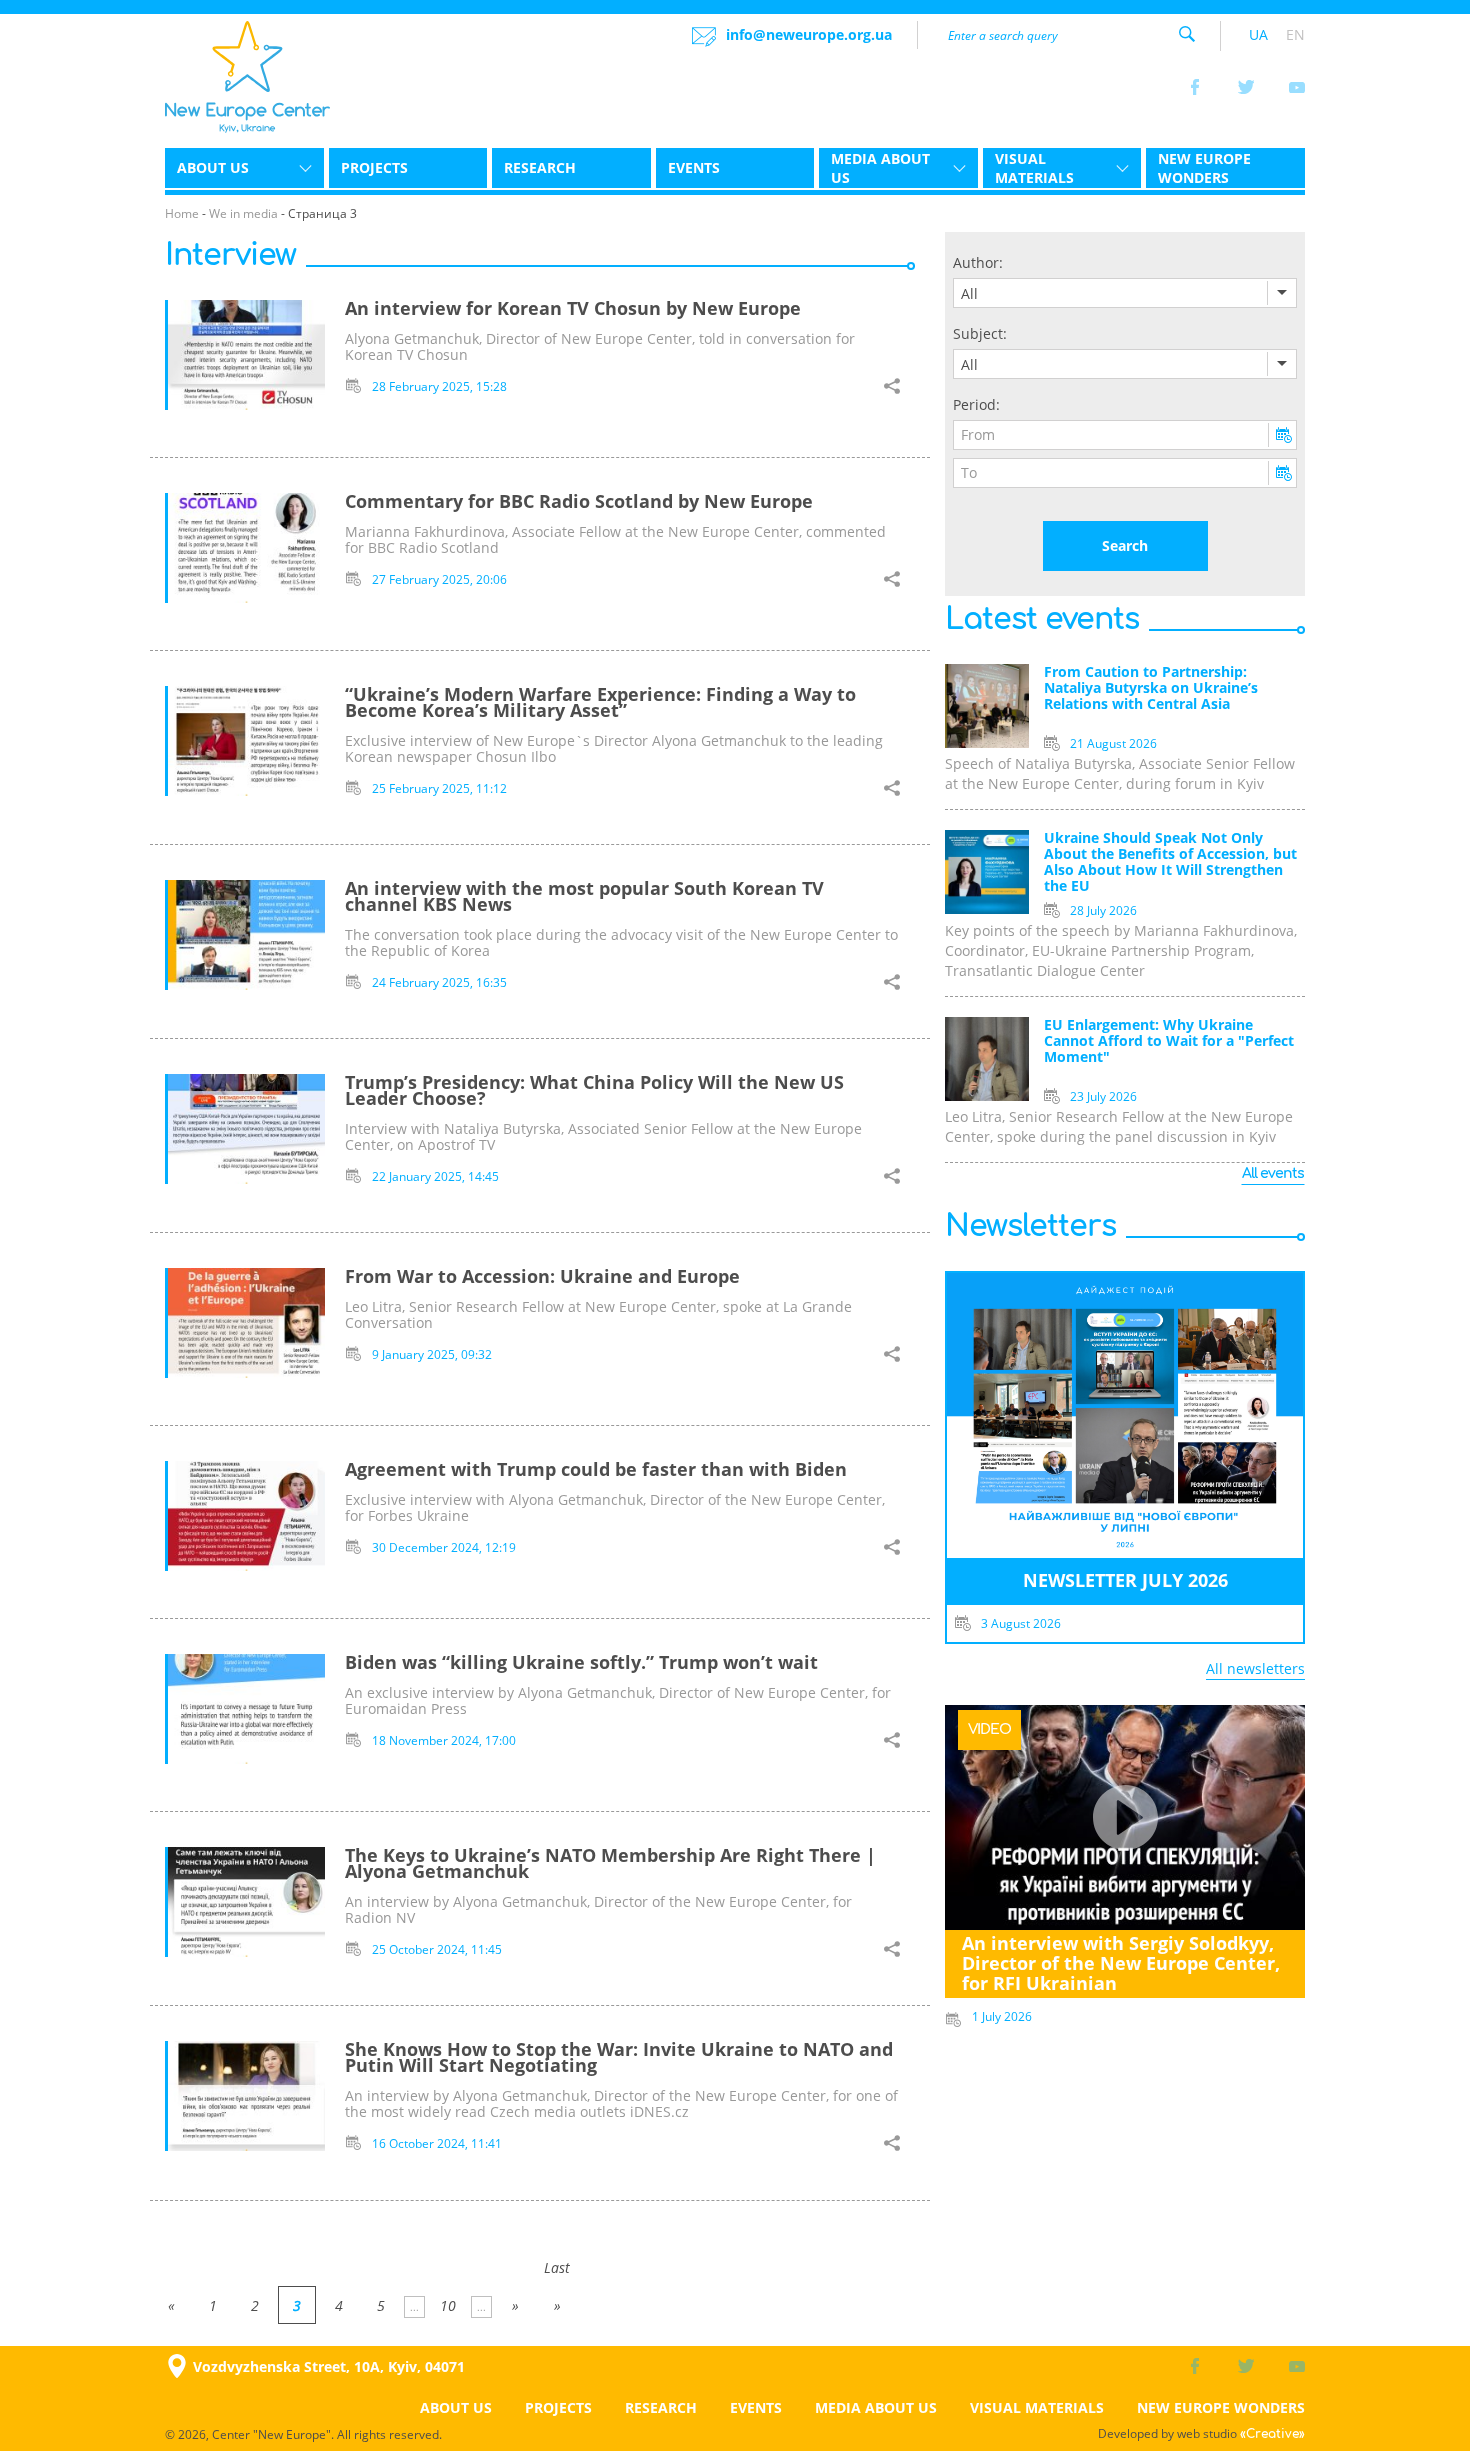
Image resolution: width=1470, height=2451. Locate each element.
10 (448, 2305)
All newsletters (1255, 1668)
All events (1273, 1173)
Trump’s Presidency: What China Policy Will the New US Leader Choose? (594, 1090)
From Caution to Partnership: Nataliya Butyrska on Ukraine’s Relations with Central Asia (1151, 688)
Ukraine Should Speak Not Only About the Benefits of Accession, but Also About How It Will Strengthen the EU (1170, 862)
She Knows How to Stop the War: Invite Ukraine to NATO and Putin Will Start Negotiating (619, 2057)
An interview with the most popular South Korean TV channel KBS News (584, 896)
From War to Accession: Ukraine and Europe (542, 1276)
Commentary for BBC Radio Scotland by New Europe (579, 501)
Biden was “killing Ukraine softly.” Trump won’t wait (581, 1662)
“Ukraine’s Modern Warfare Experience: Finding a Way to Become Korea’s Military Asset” (600, 702)
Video (989, 1729)
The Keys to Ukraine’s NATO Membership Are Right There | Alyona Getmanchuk (610, 1863)
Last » (557, 2272)
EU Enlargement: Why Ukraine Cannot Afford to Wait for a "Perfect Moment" (1169, 1041)
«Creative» (1272, 2434)
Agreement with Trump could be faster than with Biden (596, 1469)
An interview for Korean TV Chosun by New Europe (573, 308)
